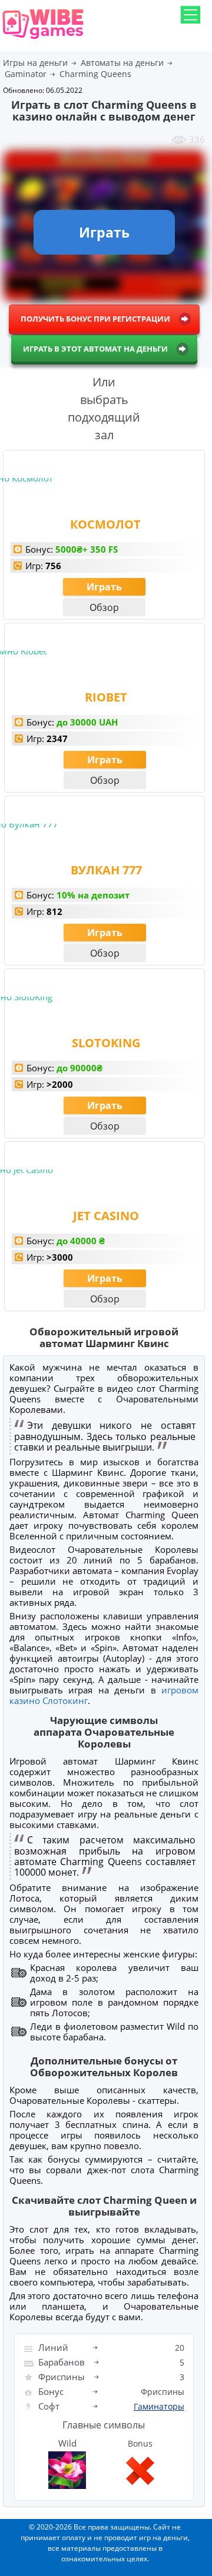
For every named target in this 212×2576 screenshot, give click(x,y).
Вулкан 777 (106, 870)
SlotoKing (106, 1043)
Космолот (105, 524)
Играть (104, 587)
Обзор (104, 607)
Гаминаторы (159, 2406)
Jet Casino (106, 1216)
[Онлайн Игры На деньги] (43, 40)
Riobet (106, 697)
